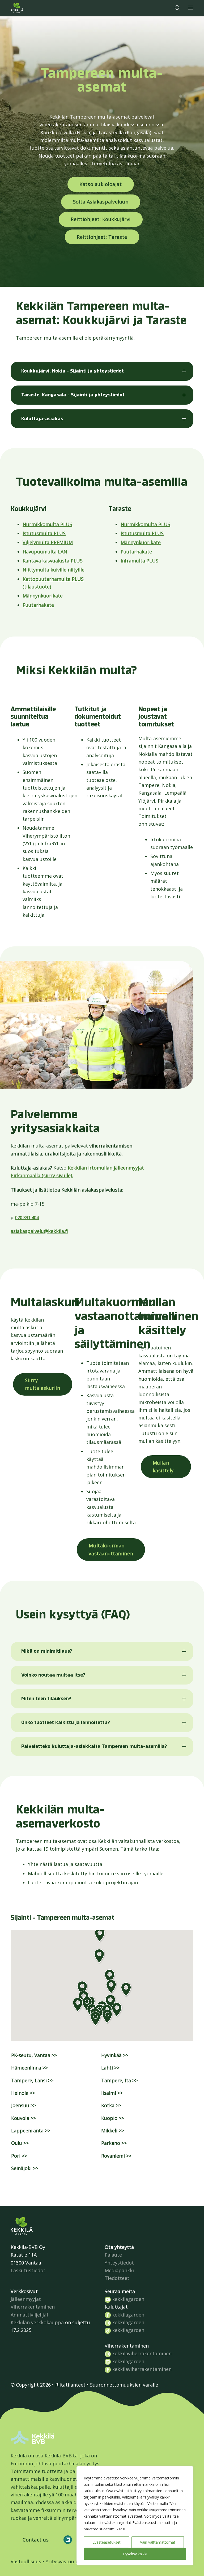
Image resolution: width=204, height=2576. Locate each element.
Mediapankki (119, 2270)
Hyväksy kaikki (135, 2554)
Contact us (36, 2540)
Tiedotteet (117, 2278)
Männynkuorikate (43, 596)
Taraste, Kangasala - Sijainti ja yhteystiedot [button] (73, 395)
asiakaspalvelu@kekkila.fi (39, 1231)
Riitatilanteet (70, 2385)
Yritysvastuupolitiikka (71, 2561)
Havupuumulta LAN (45, 552)
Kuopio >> (113, 2118)
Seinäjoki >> (25, 2168)
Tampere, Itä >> (119, 2080)
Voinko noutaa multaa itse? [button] (53, 1675)
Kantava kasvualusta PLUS (53, 561)
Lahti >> (110, 2068)
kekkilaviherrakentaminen (141, 2353)
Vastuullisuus (26, 2561)
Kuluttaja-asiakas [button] (42, 419)
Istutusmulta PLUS (44, 533)
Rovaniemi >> (116, 2156)
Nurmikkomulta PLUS (47, 524)
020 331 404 (27, 1218)
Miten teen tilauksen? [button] (46, 1699)
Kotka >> (111, 2105)
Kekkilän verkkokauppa (37, 2322)
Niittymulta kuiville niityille (54, 570)
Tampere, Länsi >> (32, 2080)
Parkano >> (114, 2143)
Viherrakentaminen (33, 2307)
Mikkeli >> (113, 2131)
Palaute (113, 2255)
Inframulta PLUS (139, 561)
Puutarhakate (38, 605)
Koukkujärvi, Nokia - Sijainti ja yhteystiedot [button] (73, 371)
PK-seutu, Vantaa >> (34, 2055)
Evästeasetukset (107, 2542)
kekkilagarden (127, 2299)
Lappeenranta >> (31, 2131)
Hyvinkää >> (115, 2055)
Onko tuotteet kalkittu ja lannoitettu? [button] (66, 1722)
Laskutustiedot (28, 2270)
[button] (177, 8)
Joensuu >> (24, 2105)
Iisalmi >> (112, 2093)
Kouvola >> (24, 2118)
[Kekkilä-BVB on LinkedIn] (68, 2540)
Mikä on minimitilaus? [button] (47, 1651)
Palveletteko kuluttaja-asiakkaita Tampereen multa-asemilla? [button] (94, 1746)
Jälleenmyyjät (26, 2299)
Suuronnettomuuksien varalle (124, 2385)
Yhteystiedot (119, 2263)
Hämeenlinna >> (29, 2068)
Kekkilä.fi (28, 8)
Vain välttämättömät (158, 2542)
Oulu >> (20, 2143)
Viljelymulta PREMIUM (48, 542)
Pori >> (19, 2156)
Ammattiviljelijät (30, 2315)
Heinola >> (23, 2093)
